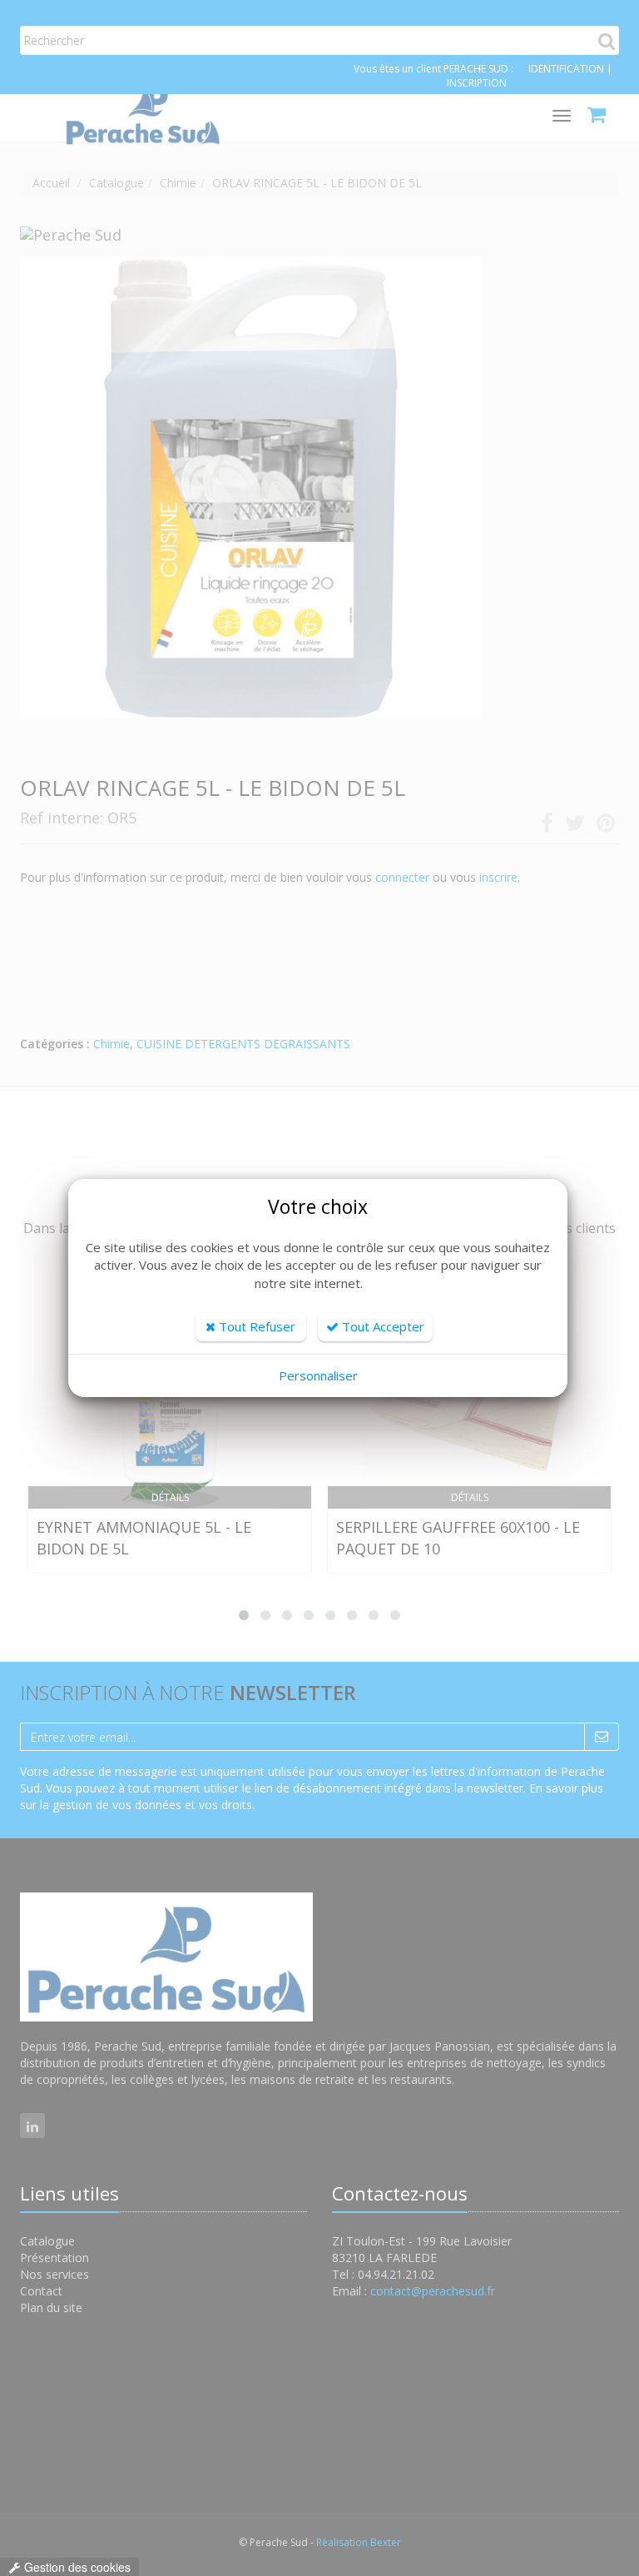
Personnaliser (318, 1375)
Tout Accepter (381, 1326)
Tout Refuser (255, 1326)
